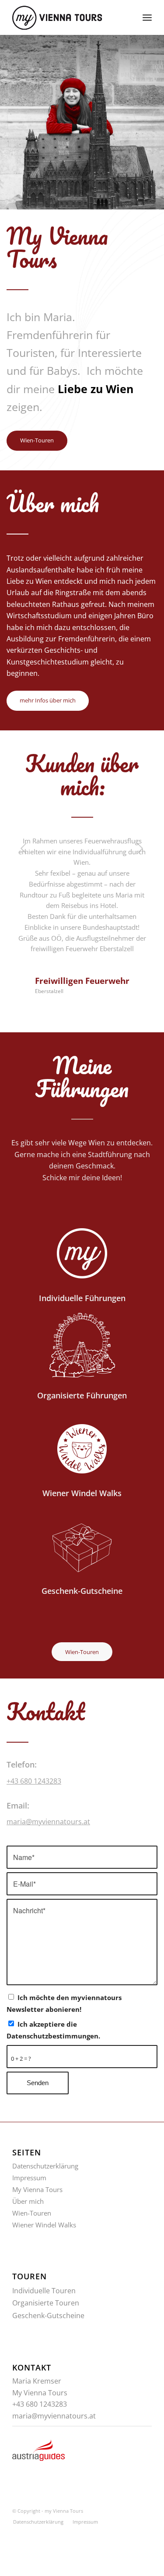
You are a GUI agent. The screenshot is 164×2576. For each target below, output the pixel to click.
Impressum (29, 2178)
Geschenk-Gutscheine (48, 2316)
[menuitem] (147, 17)
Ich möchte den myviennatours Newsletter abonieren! (64, 2003)
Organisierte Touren (46, 2303)
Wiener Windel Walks (44, 2225)
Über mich (28, 2201)
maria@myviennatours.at (48, 1822)
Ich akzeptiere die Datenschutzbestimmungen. (53, 2030)
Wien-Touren (32, 2213)
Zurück (24, 848)
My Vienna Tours (37, 2189)
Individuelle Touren (44, 2291)
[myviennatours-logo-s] (68, 17)
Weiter (140, 848)
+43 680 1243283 (34, 1781)
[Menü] (147, 17)
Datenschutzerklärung (45, 2166)
